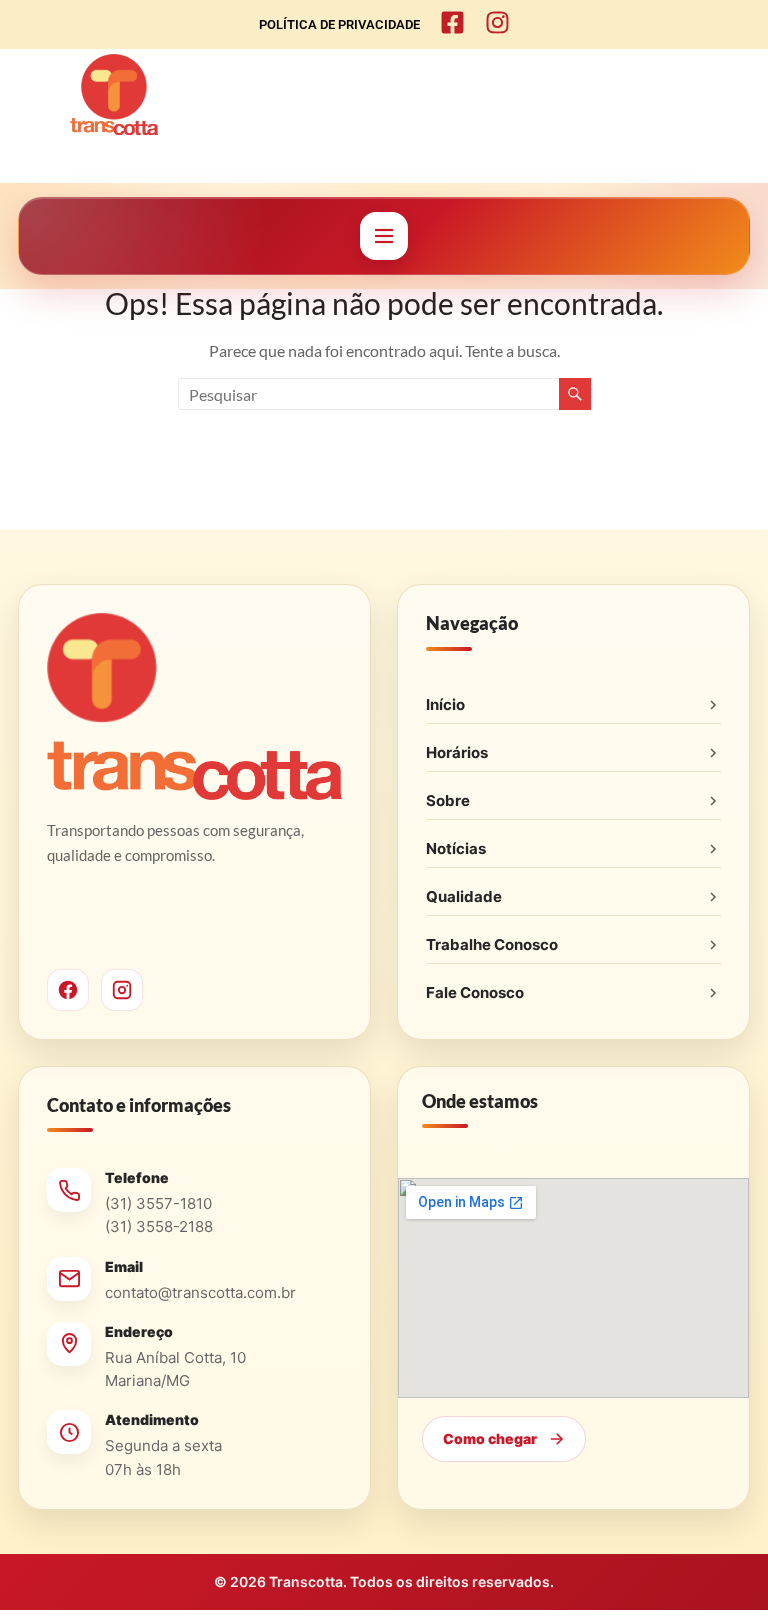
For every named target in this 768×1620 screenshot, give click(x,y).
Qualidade (464, 896)
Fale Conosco (475, 992)
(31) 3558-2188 (159, 1226)
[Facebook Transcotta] (68, 990)
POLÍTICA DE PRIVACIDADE (339, 24)
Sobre (448, 800)
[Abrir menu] (384, 236)
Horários (457, 752)
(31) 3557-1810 (158, 1203)
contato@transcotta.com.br (200, 1292)
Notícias (456, 848)
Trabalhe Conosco (492, 944)
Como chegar (490, 1438)
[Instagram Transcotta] (122, 990)
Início (445, 704)
